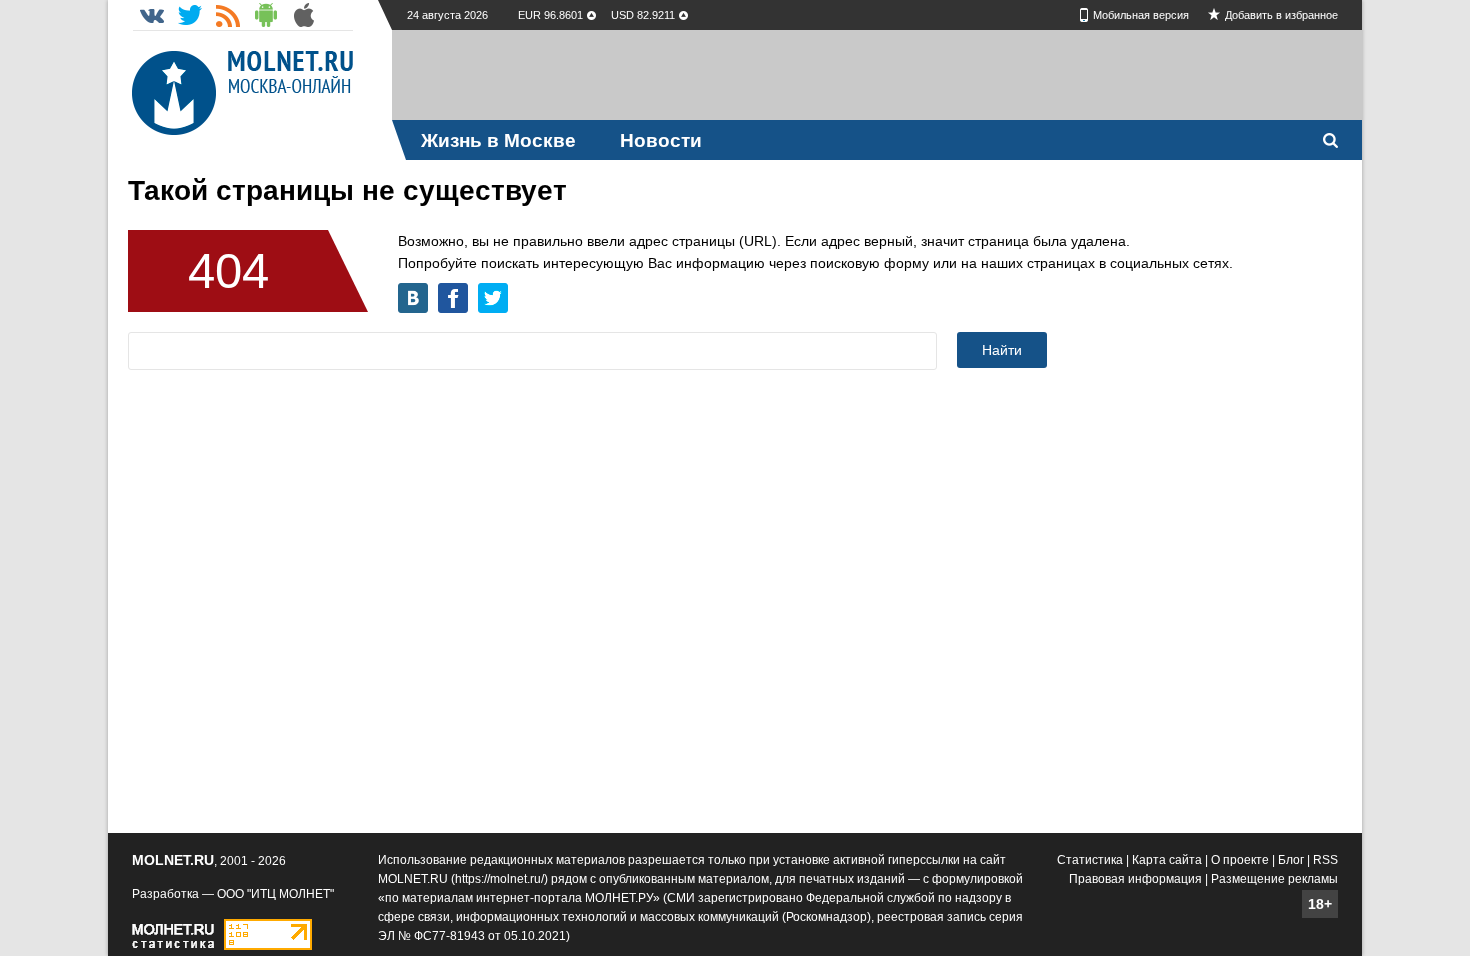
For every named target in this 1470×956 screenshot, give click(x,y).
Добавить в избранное (1281, 15)
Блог (1291, 860)
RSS (1325, 860)
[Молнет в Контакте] (152, 15)
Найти (1002, 350)
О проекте (1240, 860)
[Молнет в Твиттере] (190, 15)
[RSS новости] (228, 15)
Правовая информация (1135, 879)
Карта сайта (1167, 860)
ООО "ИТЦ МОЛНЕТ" (275, 894)
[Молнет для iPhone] (304, 15)
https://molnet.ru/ (499, 879)
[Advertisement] (877, 75)
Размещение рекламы (1274, 879)
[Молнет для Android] (266, 15)
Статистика (1090, 860)
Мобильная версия (1141, 15)
